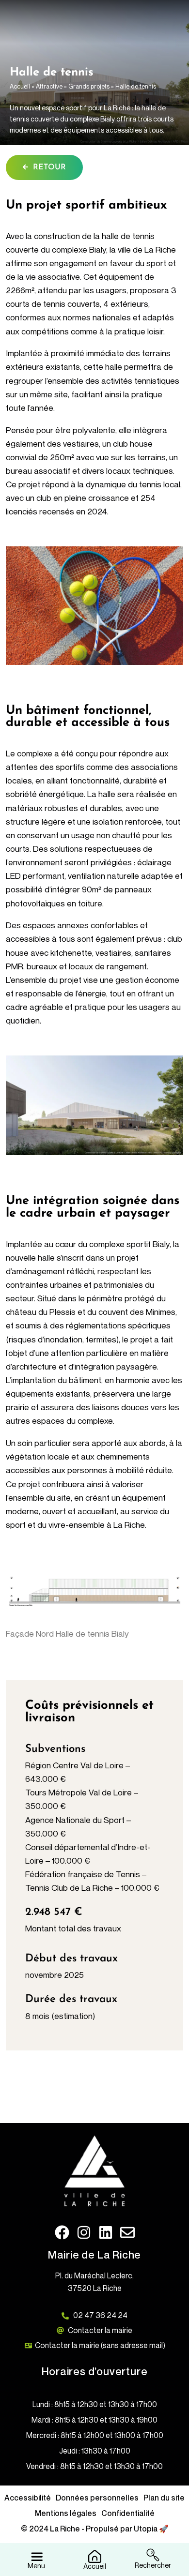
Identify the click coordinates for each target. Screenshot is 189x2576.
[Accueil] (95, 2555)
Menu (36, 2566)
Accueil (20, 86)
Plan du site (164, 2498)
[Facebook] (62, 2232)
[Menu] (37, 2554)
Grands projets (89, 86)
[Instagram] (84, 2232)
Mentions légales (66, 2513)
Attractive (49, 86)
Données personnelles (97, 2498)
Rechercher (153, 2565)
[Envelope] (127, 2232)
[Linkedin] (106, 2232)
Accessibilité (28, 2498)
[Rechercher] (153, 2554)
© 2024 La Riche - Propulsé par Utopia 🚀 (95, 2529)
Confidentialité (128, 2513)
